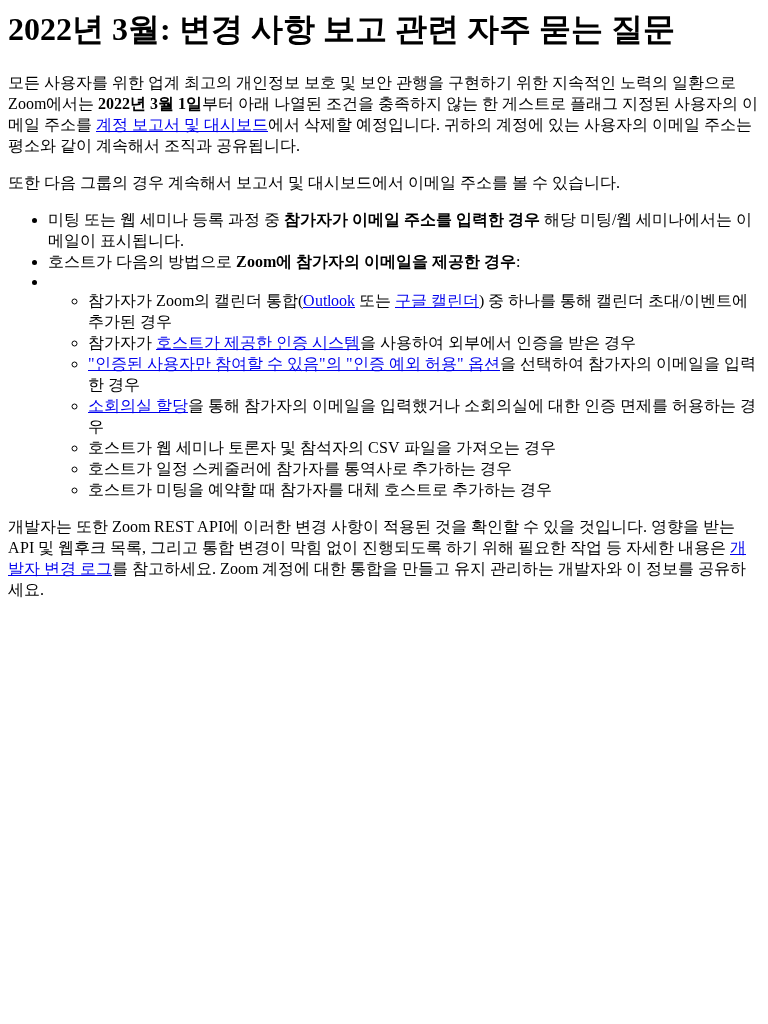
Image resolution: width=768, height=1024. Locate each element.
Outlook (329, 300)
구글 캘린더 (437, 300)
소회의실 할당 (138, 405)
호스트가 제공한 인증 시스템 (258, 342)
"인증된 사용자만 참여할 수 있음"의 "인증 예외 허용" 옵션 (294, 363)
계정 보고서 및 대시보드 (182, 124)
